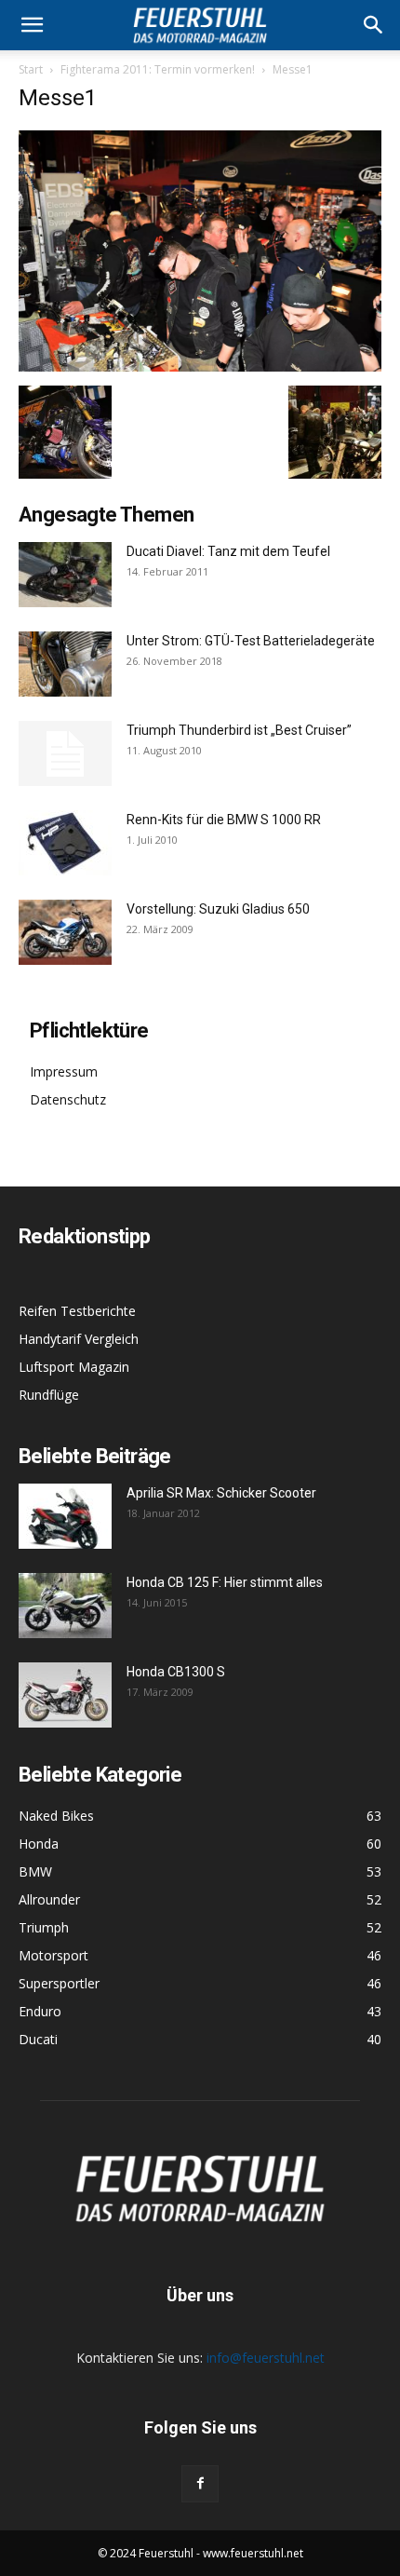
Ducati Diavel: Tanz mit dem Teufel (228, 551)
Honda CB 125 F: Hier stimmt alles (225, 1582)
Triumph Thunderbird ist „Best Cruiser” (239, 730)
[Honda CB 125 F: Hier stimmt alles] (65, 1606)
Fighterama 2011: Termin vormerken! (158, 69)
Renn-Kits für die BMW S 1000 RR (224, 820)
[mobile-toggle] (32, 25)
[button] (374, 25)
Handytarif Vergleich (79, 1339)
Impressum (64, 1071)
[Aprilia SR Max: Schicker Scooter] (65, 1516)
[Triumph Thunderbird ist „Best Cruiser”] (65, 753)
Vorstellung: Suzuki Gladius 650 (218, 909)
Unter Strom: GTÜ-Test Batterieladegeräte (251, 641)
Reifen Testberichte (77, 1311)
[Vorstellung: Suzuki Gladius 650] (65, 932)
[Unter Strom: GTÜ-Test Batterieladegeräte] (65, 664)
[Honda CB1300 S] (65, 1695)
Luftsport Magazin (74, 1367)
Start (31, 69)
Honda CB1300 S (176, 1672)
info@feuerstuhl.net (266, 2358)
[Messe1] (200, 366)
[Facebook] (200, 2484)
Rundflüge (49, 1395)
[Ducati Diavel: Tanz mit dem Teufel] (65, 575)
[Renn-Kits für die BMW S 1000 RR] (65, 843)
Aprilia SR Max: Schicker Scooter (221, 1493)
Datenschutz (68, 1099)
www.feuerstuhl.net (253, 2553)
